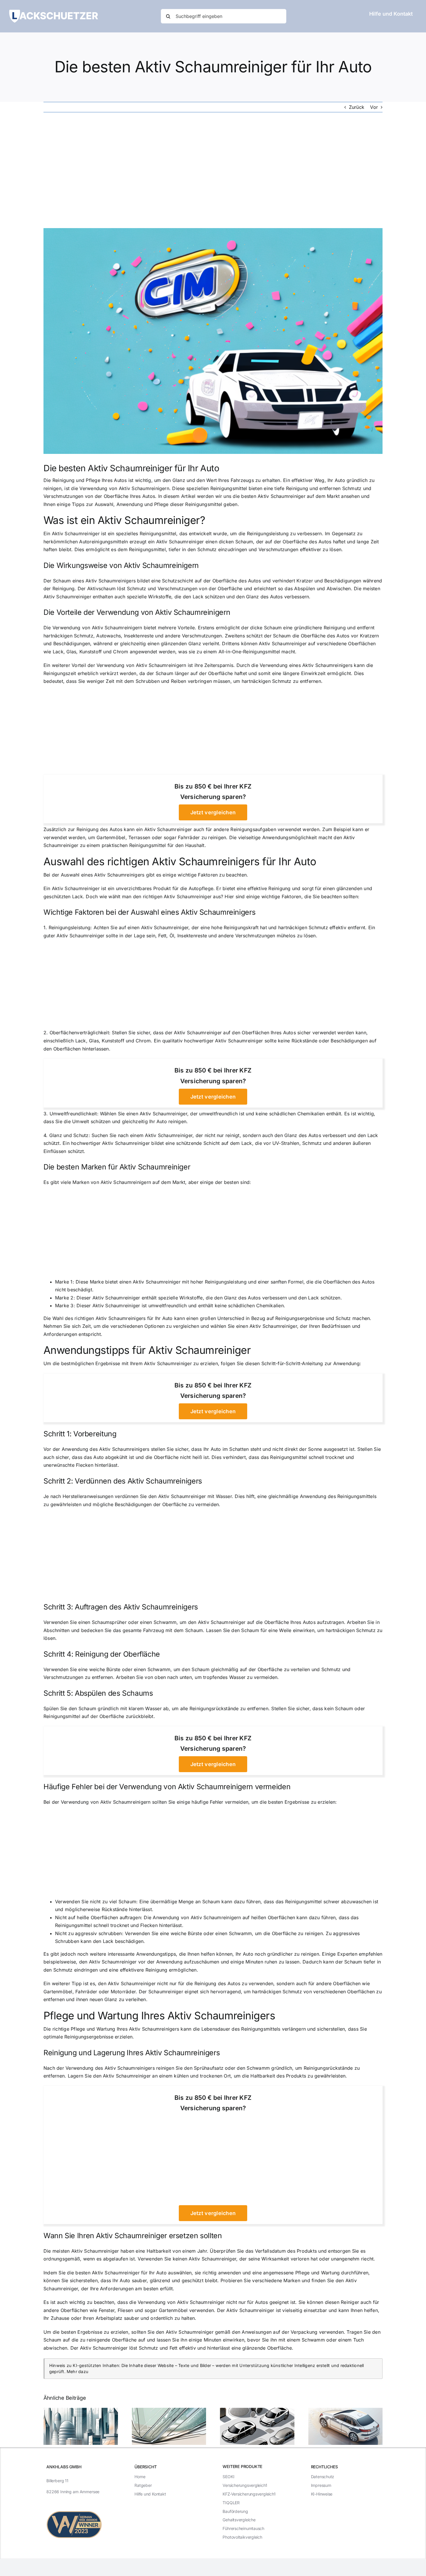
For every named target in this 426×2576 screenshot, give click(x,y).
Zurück (357, 107)
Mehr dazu (78, 2371)
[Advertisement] (213, 170)
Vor (374, 107)
